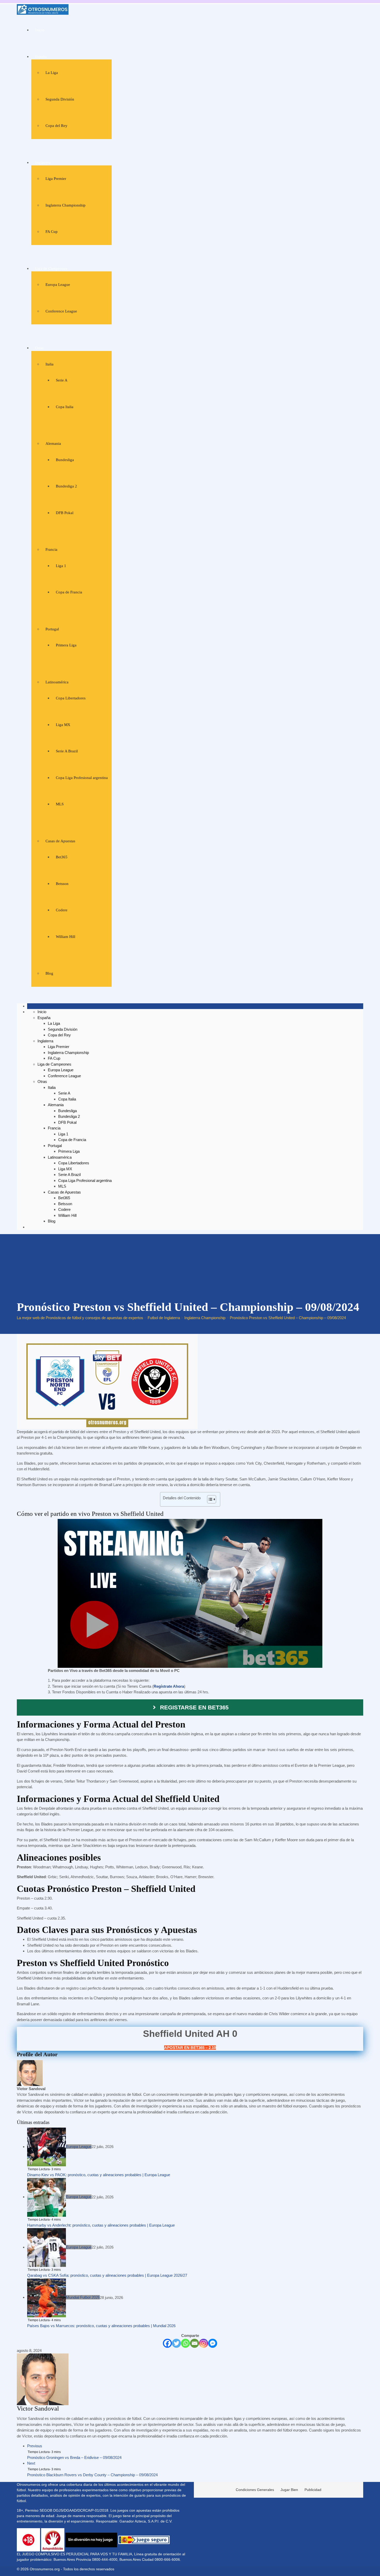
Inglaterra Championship (66, 205)
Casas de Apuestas (60, 841)
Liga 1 (61, 566)
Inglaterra (43, 163)
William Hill (66, 937)
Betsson (62, 884)
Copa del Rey (56, 126)
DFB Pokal (65, 513)
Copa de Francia (69, 592)
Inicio (40, 30)
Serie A (62, 380)
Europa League (58, 285)
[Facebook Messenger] (213, 2343)
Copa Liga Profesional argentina (82, 778)
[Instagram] (204, 2343)
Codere (62, 910)
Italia (50, 364)
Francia (51, 549)
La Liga (52, 73)
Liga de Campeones (51, 269)
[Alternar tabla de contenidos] (209, 1499)
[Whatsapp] (185, 2343)
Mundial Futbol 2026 (83, 2297)
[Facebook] (167, 2343)
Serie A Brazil (67, 751)
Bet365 (62, 857)
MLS (60, 804)
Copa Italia (65, 407)
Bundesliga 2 (66, 486)
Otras (39, 348)
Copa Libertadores (71, 698)
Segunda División (60, 99)
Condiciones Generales (255, 2490)
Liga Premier (56, 179)
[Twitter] (176, 2343)
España (41, 57)
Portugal (52, 629)
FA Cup (52, 232)
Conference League (61, 311)
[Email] (195, 2343)
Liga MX (63, 725)
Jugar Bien (289, 2490)
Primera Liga (66, 645)
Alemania (53, 444)
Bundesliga (65, 460)
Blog (49, 973)
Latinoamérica (57, 682)
